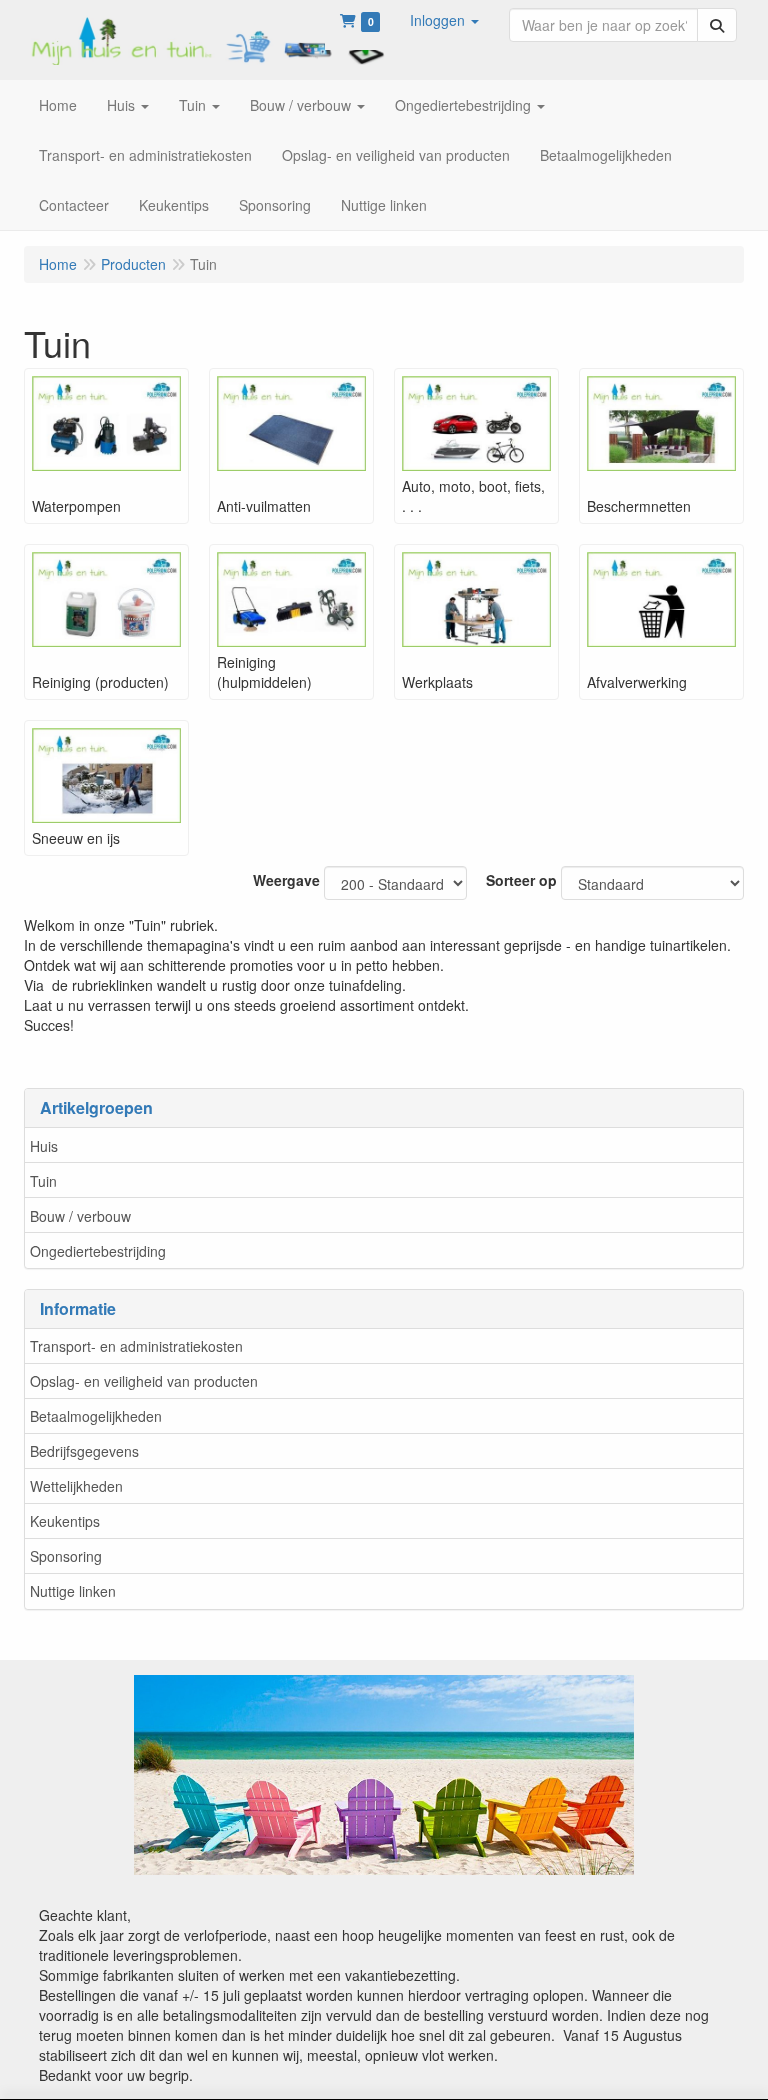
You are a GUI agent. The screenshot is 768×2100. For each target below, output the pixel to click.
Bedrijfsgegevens (84, 1451)
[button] (444, 20)
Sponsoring (66, 1556)
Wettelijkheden (76, 1486)
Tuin (43, 1181)
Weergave (286, 880)
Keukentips (65, 1521)
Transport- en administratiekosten (136, 1346)
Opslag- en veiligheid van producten (144, 1381)
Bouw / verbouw (80, 1216)
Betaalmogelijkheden (96, 1416)
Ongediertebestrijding (98, 1251)
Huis (44, 1146)
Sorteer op (521, 880)
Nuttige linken (73, 1591)
